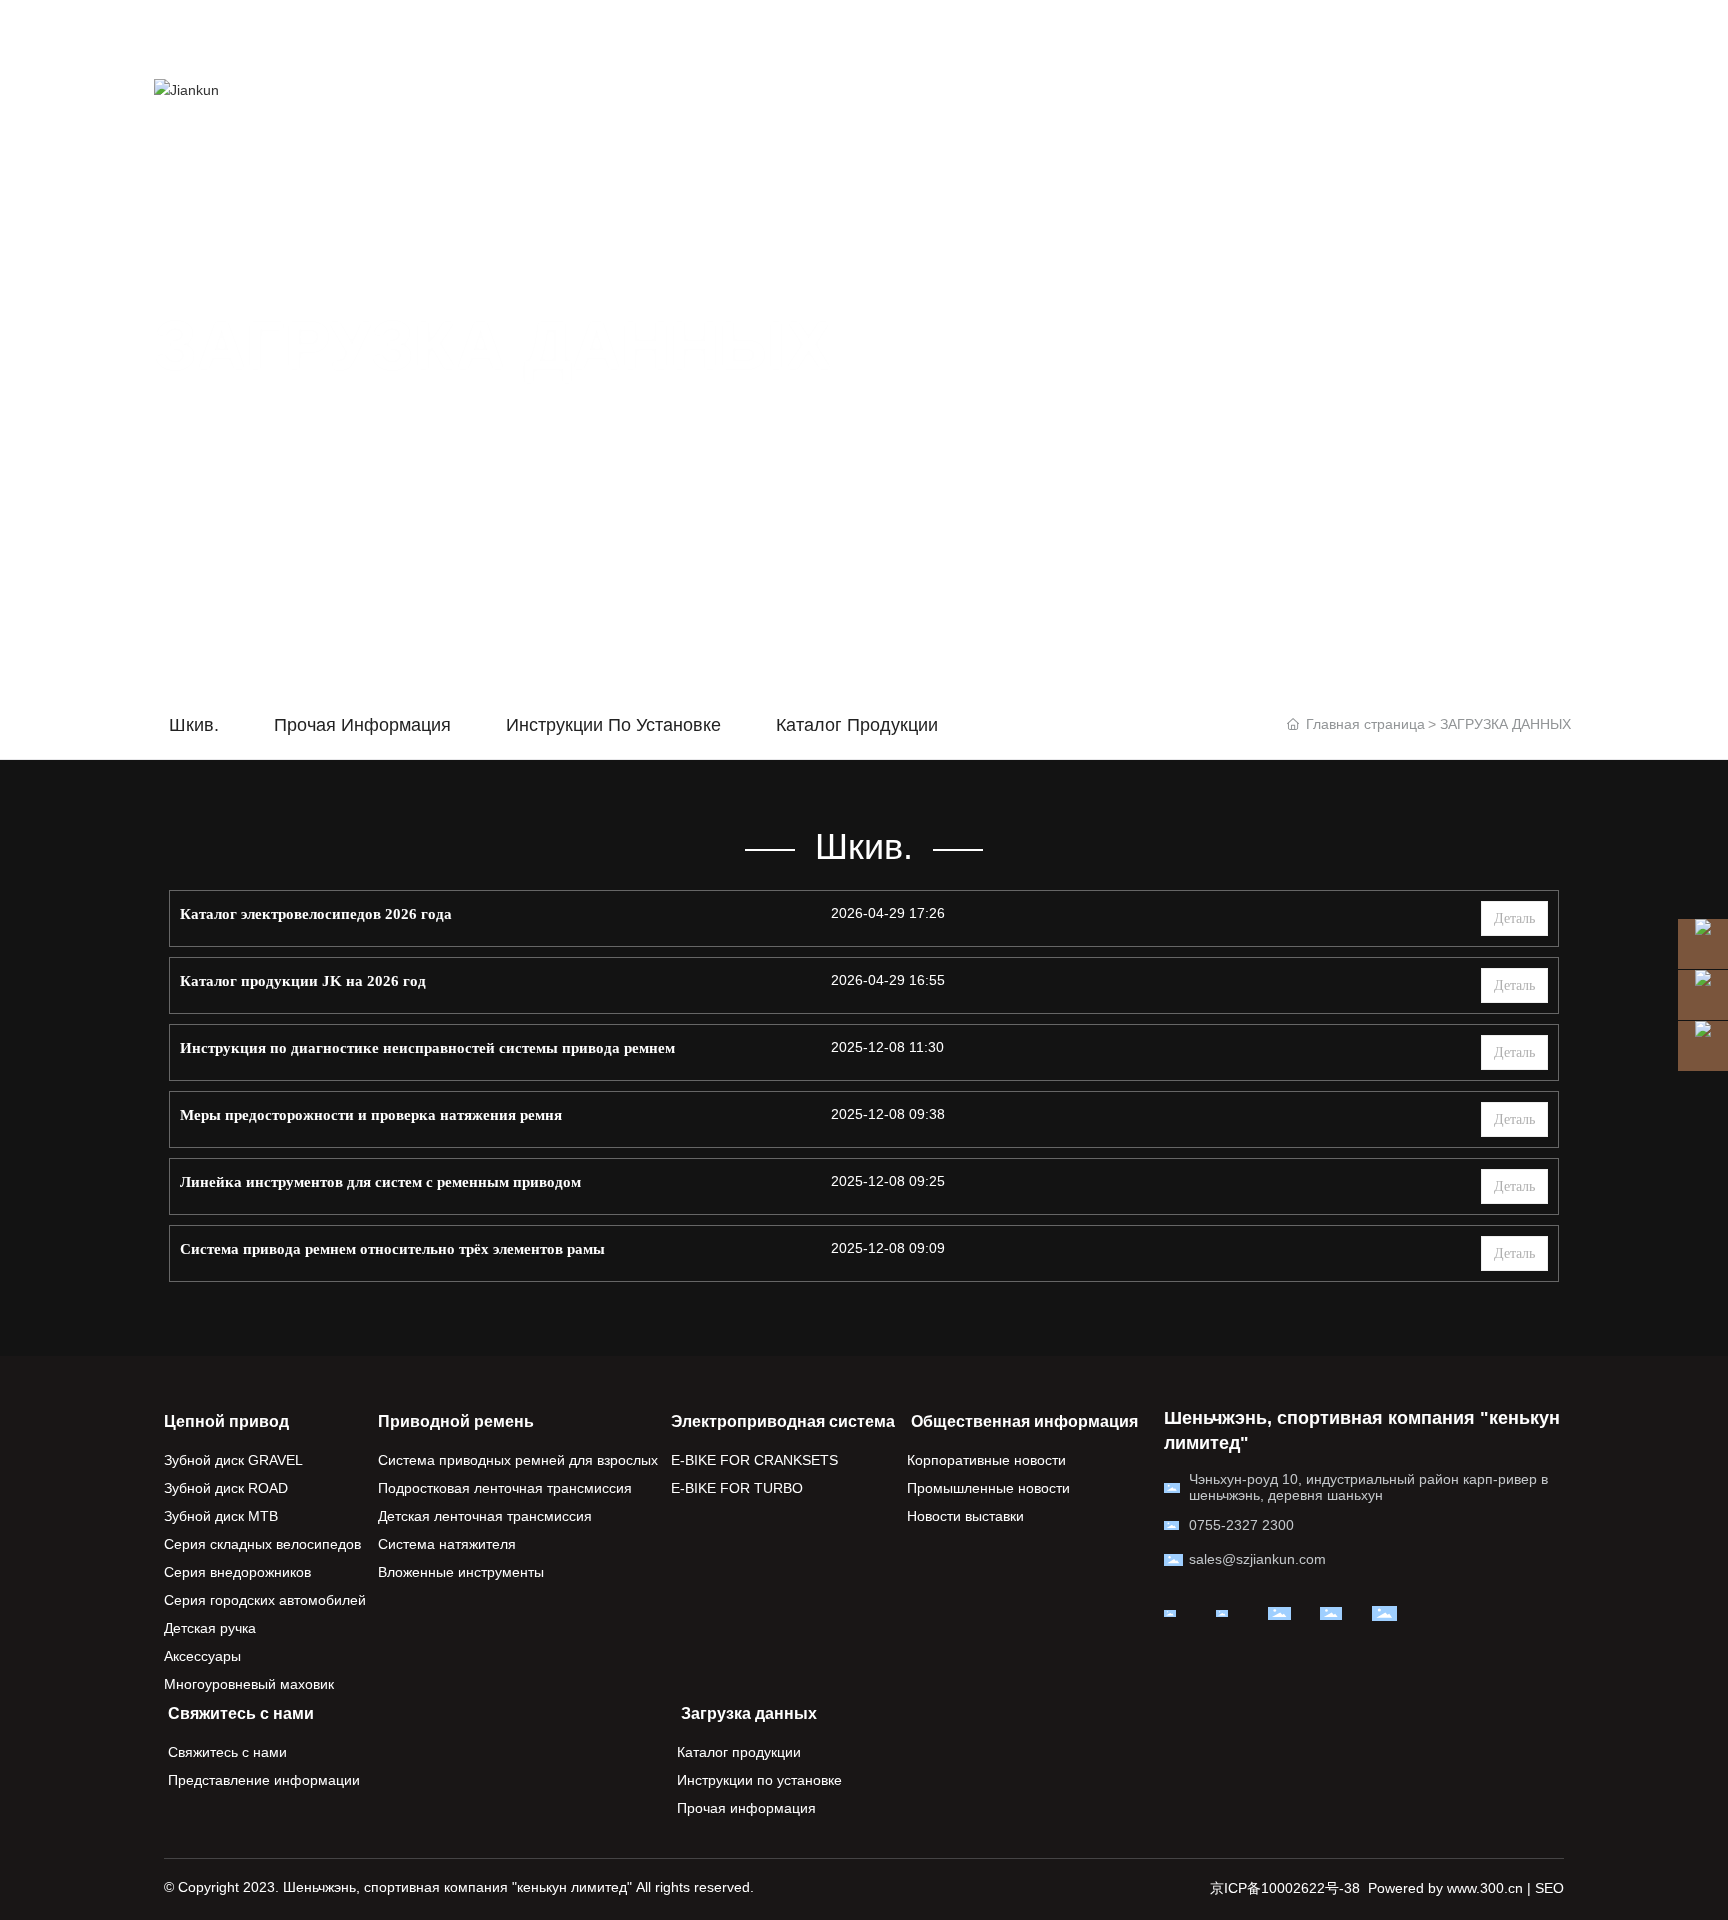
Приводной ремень (674, 44)
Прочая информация (362, 725)
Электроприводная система (904, 44)
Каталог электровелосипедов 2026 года (316, 914)
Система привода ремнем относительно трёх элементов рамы (392, 1249)
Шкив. (194, 725)
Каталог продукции (857, 725)
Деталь (1514, 918)
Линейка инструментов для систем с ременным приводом (380, 1182)
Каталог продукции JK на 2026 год (303, 981)
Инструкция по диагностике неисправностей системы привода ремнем (427, 1048)
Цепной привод (504, 44)
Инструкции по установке (613, 725)
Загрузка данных (519, 134)
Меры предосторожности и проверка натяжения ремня (371, 1115)
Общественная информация (1249, 44)
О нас (1074, 44)
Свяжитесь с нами (336, 134)
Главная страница (334, 44)
